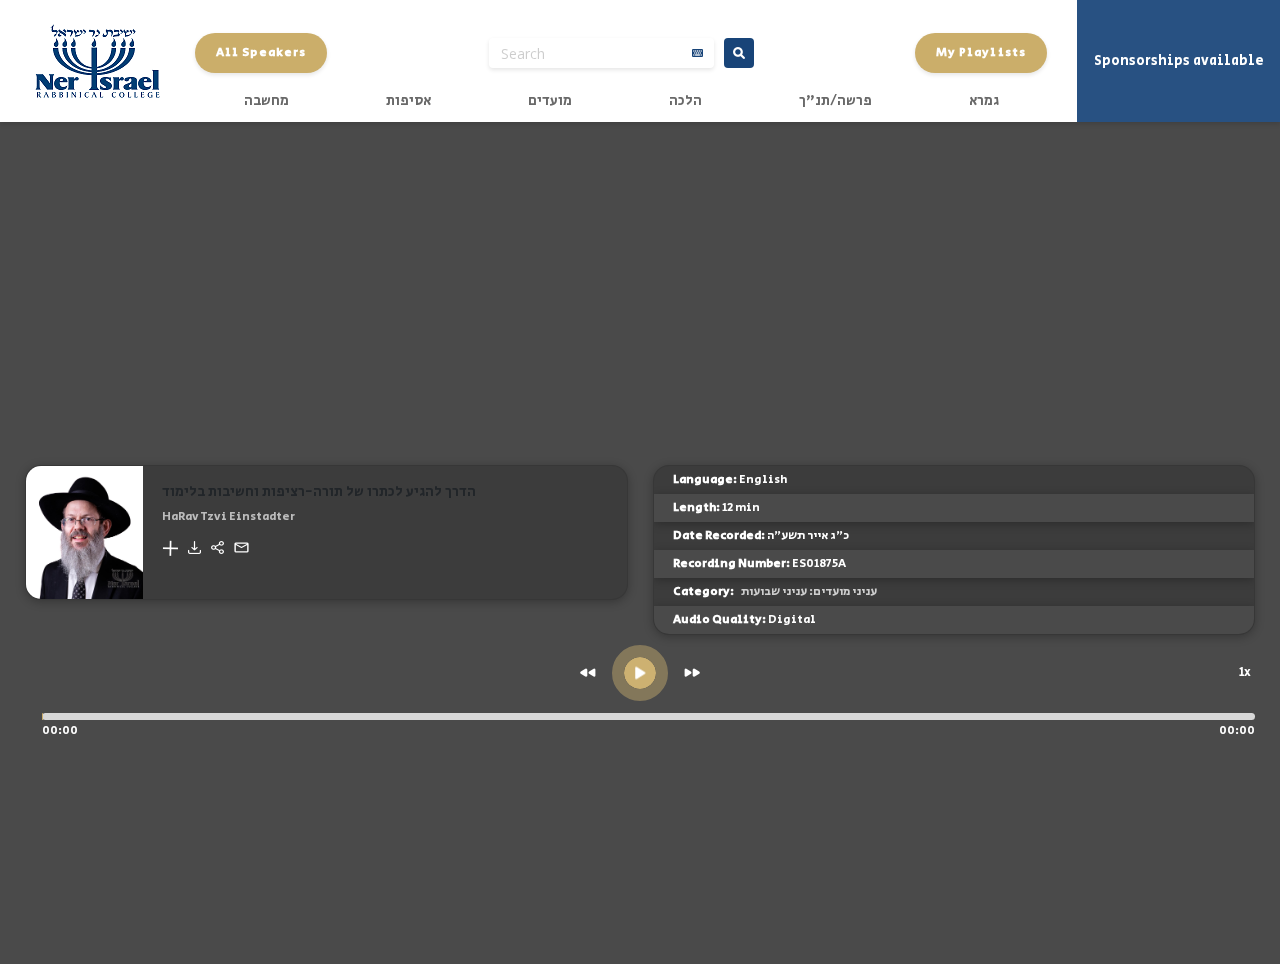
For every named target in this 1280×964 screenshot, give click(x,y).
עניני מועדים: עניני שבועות (809, 591)
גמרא (984, 101)
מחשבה (266, 101)
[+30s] (692, 672)
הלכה (685, 101)
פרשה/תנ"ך (835, 101)
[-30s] (588, 672)
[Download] (194, 547)
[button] (170, 548)
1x (1245, 672)
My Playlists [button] (981, 52)
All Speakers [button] (261, 52)
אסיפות (408, 101)
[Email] (241, 547)
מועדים (550, 101)
